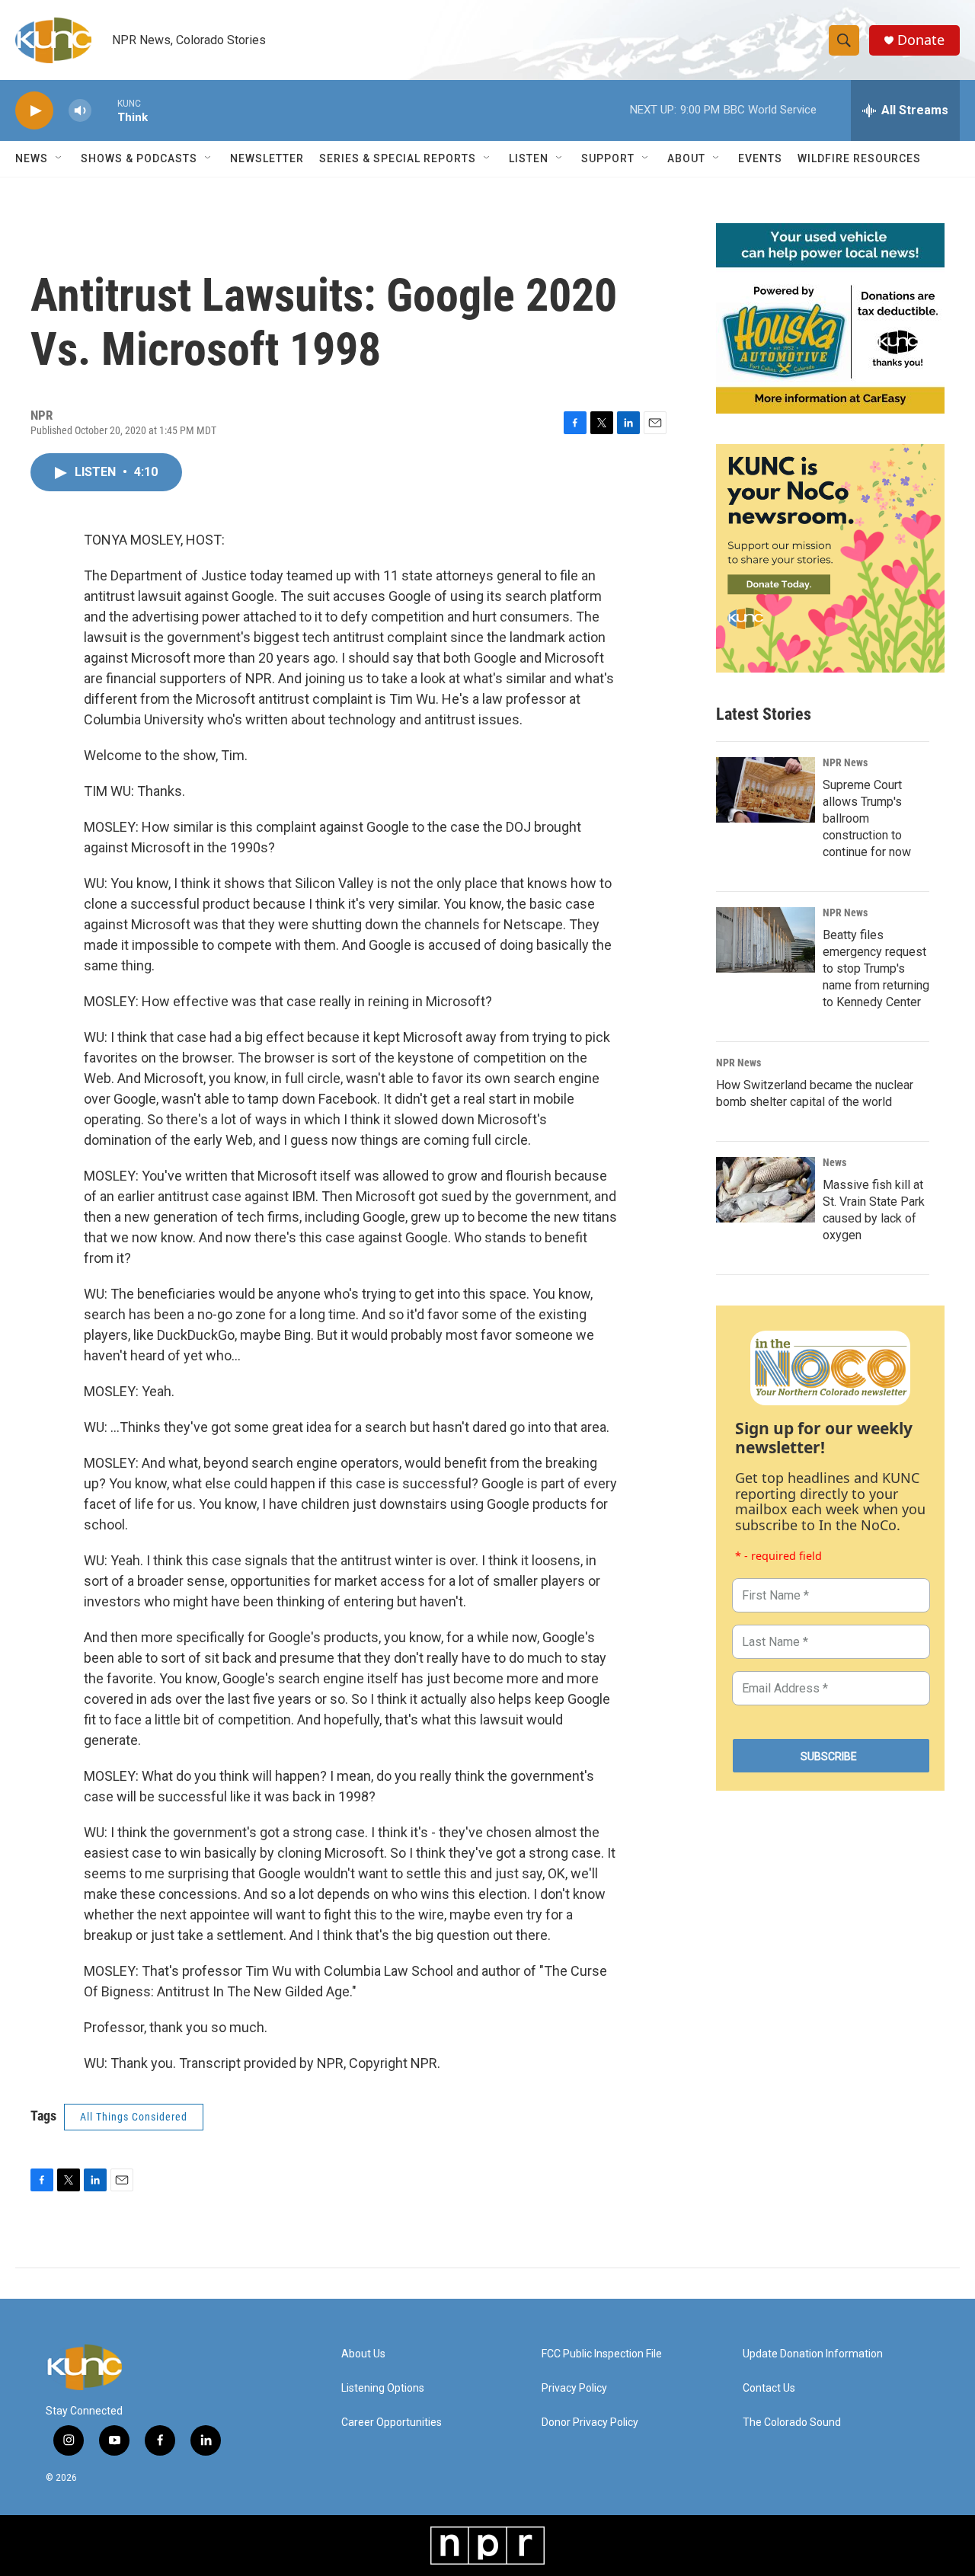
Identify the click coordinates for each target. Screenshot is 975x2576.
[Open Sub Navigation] (59, 158)
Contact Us (769, 2388)
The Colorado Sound (792, 2423)
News (834, 1162)
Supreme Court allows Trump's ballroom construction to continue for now (867, 818)
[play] (34, 111)
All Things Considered (134, 2117)
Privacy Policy (574, 2388)
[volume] (80, 111)
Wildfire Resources (859, 158)
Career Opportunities (392, 2423)
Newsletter (267, 158)
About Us (363, 2354)
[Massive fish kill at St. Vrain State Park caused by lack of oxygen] (766, 1190)
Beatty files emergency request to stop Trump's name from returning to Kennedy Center (876, 968)
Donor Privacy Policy (590, 2423)
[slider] (104, 110)
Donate (921, 40)
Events (760, 158)
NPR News (845, 762)
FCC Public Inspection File (602, 2354)
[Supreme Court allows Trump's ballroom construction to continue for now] (766, 790)
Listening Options (383, 2388)
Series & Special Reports (398, 158)
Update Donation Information (813, 2354)
